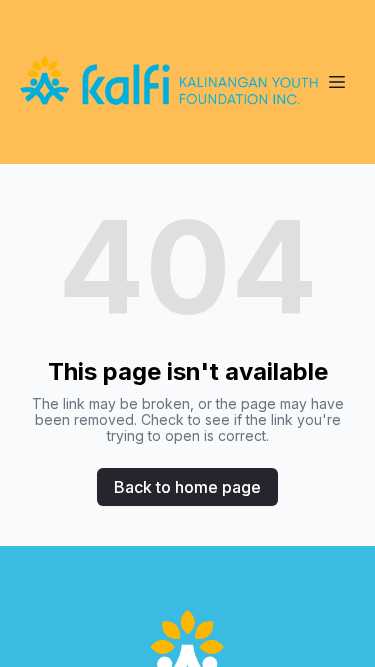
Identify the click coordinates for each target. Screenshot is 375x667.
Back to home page (187, 487)
